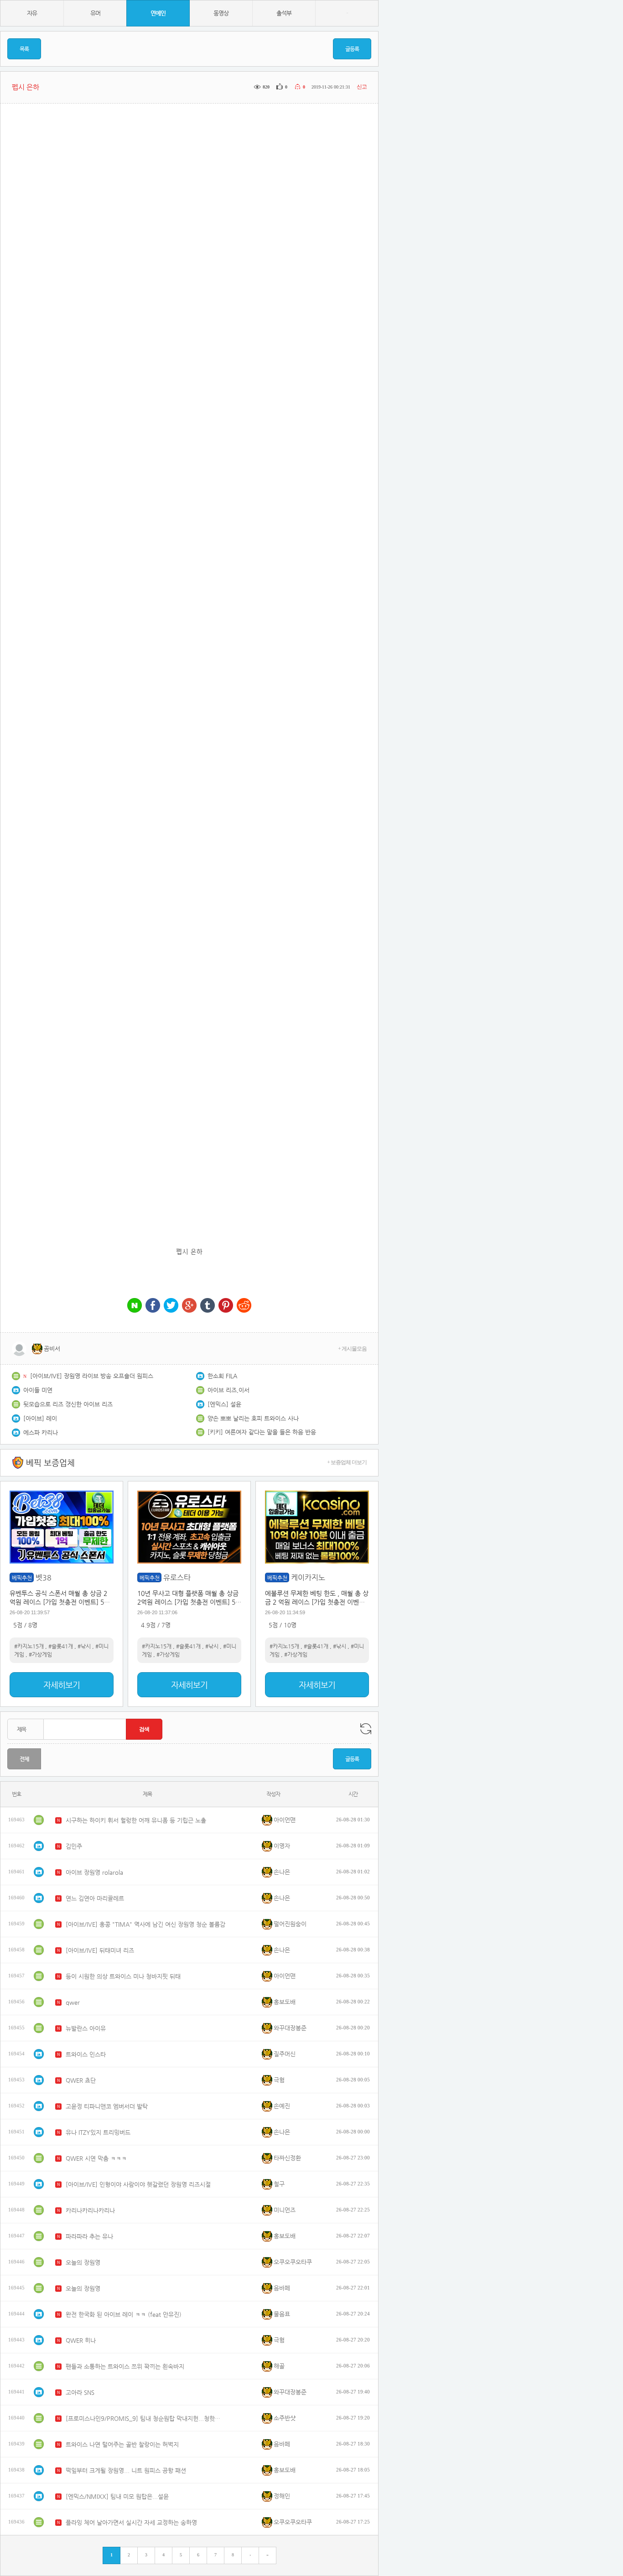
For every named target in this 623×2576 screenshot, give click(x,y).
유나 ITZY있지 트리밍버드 (98, 2132)
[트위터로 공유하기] (171, 1306)
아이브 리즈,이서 (228, 1390)
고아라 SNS (80, 2392)
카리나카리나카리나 (90, 2210)
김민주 (74, 1846)
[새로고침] (366, 1729)
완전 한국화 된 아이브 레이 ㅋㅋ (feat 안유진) (124, 2314)
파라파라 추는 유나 (89, 2236)
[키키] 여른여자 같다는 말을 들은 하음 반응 (262, 1432)
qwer (73, 2002)
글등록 (352, 49)
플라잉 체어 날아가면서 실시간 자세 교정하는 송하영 (131, 2522)
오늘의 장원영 (83, 2262)
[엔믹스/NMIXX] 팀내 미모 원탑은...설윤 (117, 2496)
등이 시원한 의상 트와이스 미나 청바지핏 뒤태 (123, 1976)
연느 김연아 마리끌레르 (95, 1898)
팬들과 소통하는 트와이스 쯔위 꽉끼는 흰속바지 (125, 2366)
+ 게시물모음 (352, 1349)
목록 (24, 49)
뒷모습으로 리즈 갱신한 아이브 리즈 (68, 1404)
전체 (24, 1759)
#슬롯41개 (61, 1646)
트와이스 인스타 (86, 2054)
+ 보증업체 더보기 (347, 1462)
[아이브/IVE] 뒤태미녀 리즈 (100, 1950)
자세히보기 (62, 1685)
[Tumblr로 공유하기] (208, 1306)
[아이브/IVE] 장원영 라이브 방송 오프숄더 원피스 (92, 1376)
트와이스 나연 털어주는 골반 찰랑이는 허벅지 (122, 2444)
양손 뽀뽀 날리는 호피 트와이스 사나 (253, 1418)
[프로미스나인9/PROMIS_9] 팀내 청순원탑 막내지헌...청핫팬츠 (145, 2418)
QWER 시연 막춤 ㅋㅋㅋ (96, 2158)
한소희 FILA (222, 1376)
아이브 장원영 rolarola (94, 1872)
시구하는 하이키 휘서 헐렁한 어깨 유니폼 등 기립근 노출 (136, 1820)
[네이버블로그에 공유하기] (135, 1306)
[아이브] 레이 (40, 1418)
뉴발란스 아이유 (86, 2028)
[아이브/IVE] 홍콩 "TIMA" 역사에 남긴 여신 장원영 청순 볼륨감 (145, 1924)
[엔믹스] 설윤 (224, 1404)
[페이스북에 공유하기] (153, 1306)
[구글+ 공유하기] (189, 1306)
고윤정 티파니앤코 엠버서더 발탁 (107, 2106)
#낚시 (84, 1646)
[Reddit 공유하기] (244, 1306)
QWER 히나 (81, 2340)
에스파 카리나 (41, 1432)
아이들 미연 (38, 1390)
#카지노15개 (29, 1646)
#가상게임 (40, 1654)
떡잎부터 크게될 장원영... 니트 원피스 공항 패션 (126, 2470)
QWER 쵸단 (81, 2080)
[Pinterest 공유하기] (226, 1306)
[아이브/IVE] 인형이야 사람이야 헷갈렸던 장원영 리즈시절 (138, 2184)
